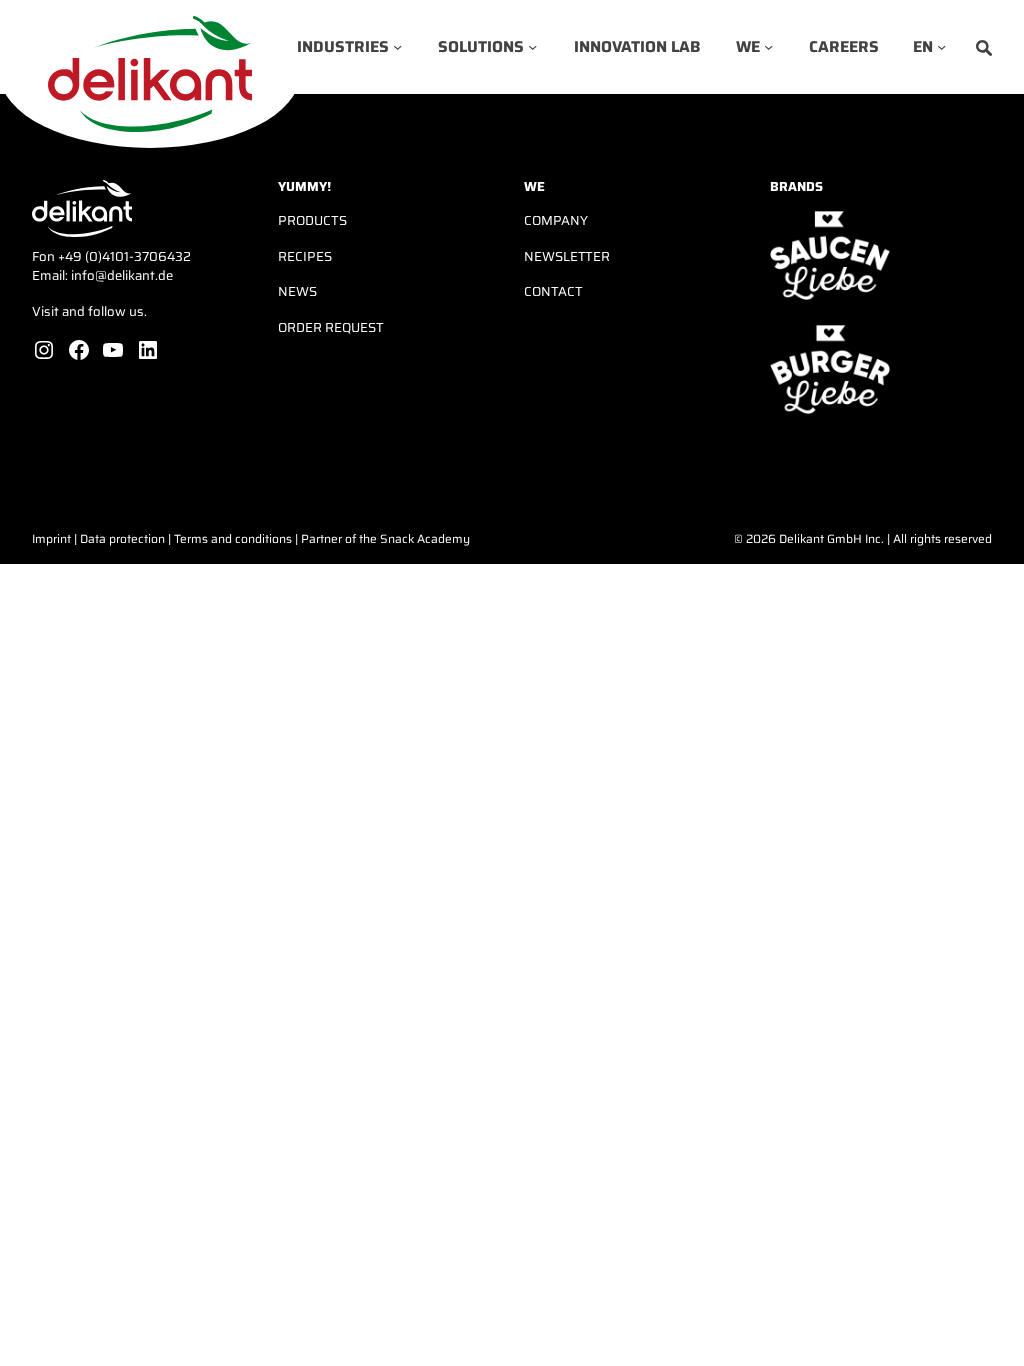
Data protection (122, 538)
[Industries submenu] (397, 46)
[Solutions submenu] (532, 46)
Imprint (51, 538)
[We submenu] (768, 46)
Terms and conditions (233, 538)
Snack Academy (425, 538)
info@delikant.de (122, 275)
